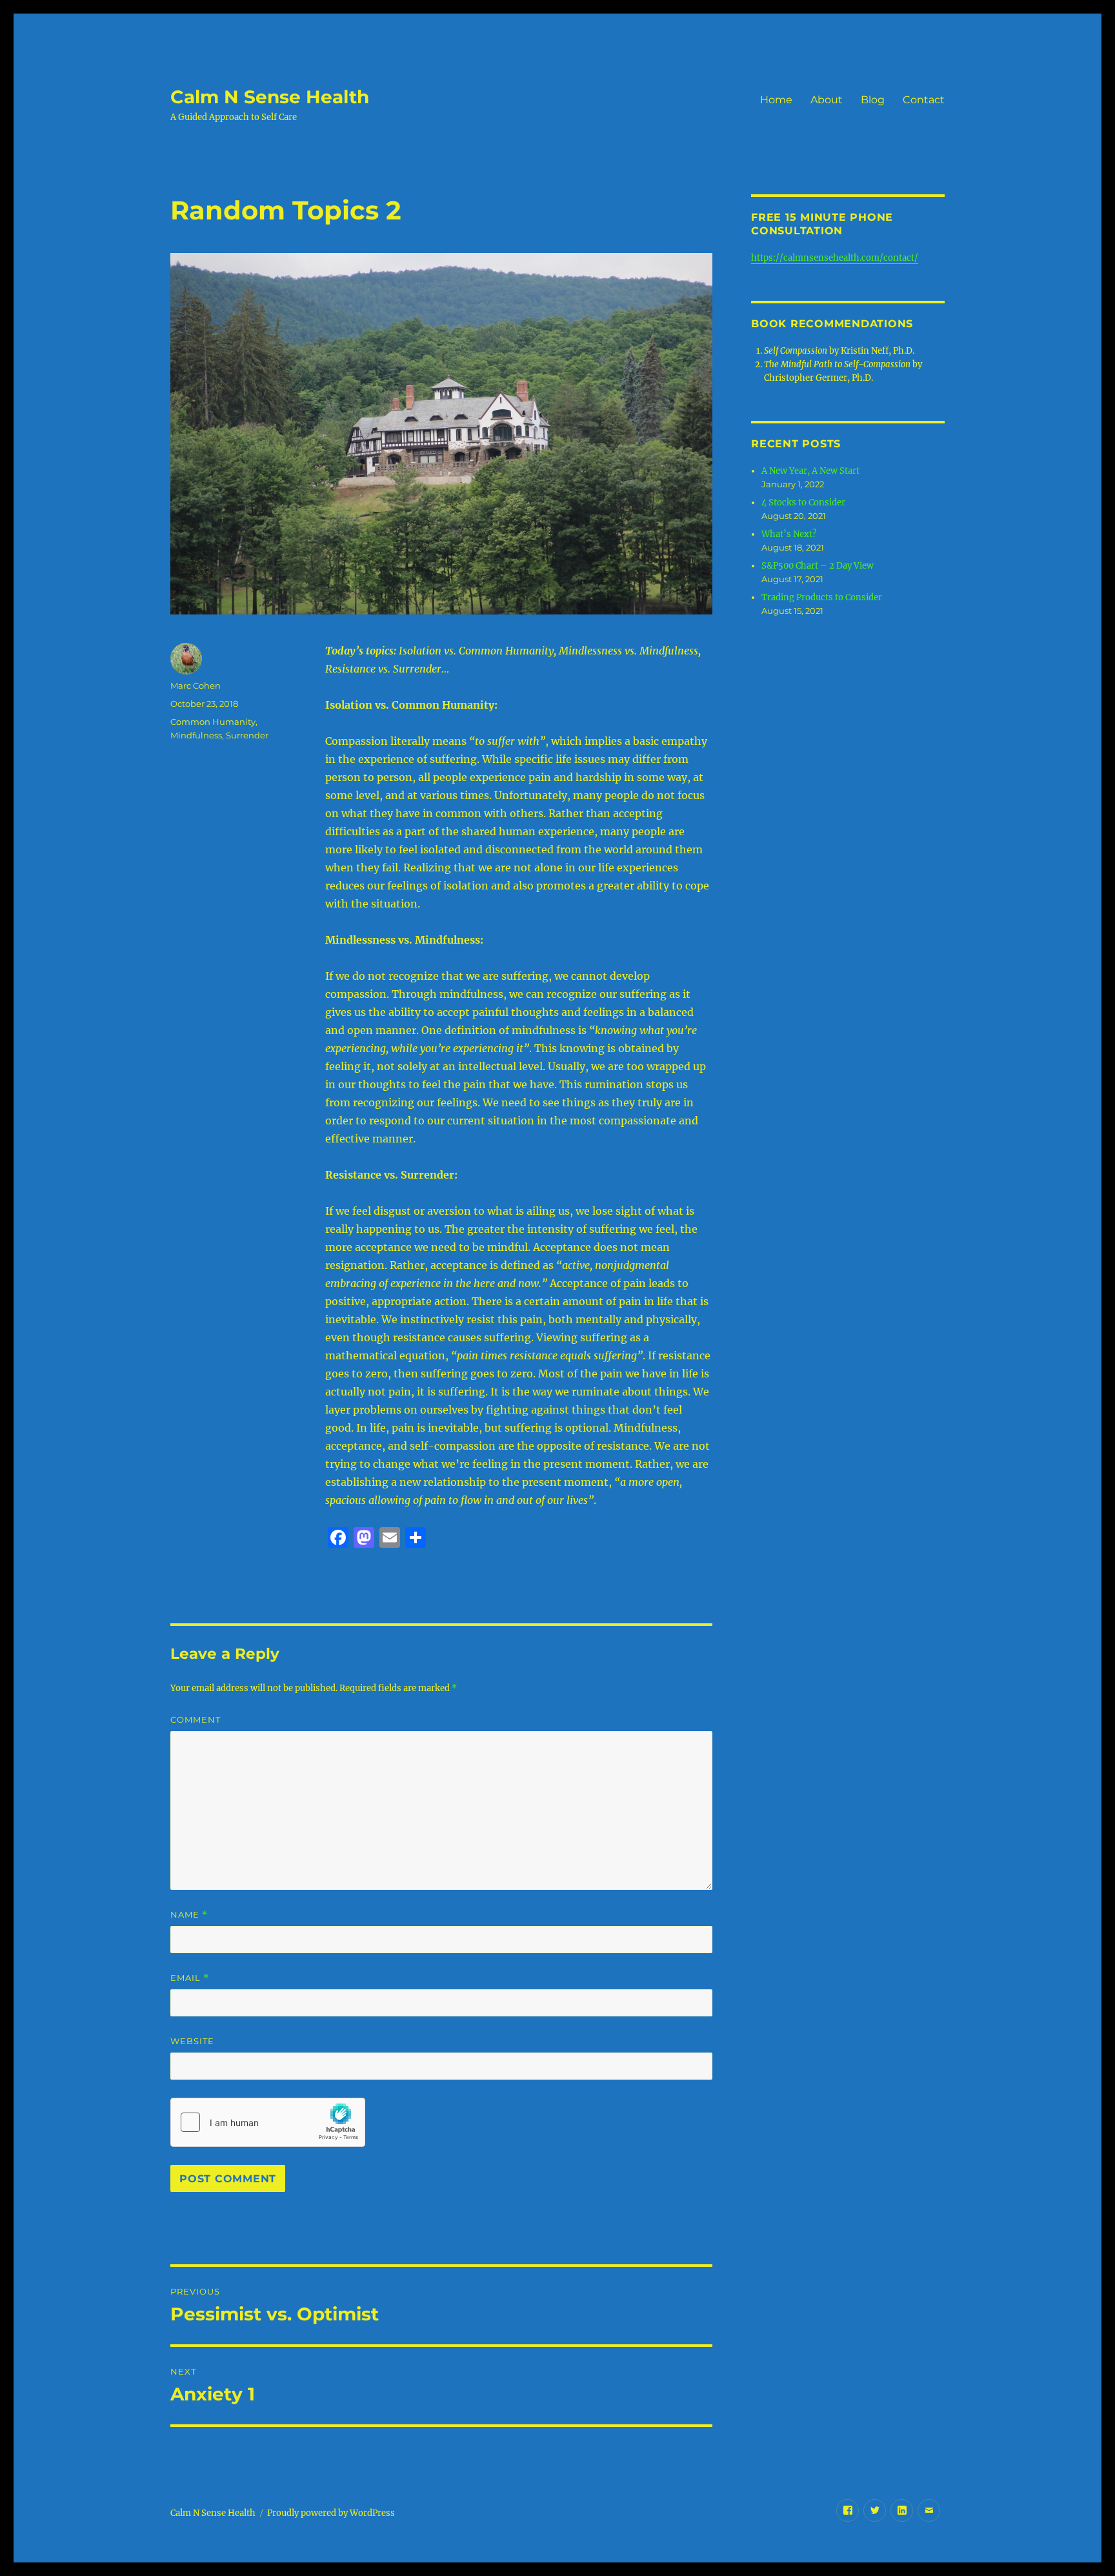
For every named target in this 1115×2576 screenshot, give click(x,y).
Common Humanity (213, 722)
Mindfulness (196, 735)
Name (189, 1915)
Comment (196, 1719)
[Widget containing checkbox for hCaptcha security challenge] (268, 2122)
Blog (873, 100)
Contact (924, 100)
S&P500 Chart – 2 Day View (818, 566)
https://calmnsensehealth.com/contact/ (835, 258)
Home (776, 100)
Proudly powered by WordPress (331, 2513)
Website (192, 2041)
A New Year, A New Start (810, 471)
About (827, 100)
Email (190, 1978)
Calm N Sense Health (270, 97)
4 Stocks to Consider (803, 502)
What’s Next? (789, 534)
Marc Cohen (196, 685)
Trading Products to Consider (822, 597)
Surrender (247, 735)
